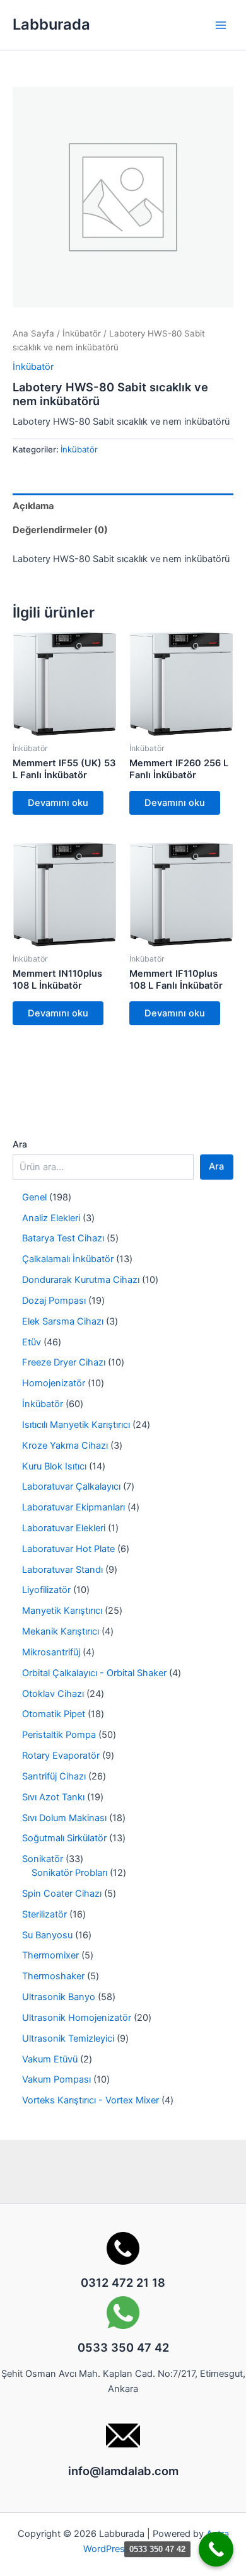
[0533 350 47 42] (216, 2549)
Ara (20, 1144)
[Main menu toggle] (221, 25)
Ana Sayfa (33, 333)
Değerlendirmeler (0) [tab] (60, 530)
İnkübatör (82, 333)
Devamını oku (58, 803)
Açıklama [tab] (33, 506)
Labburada (51, 24)
